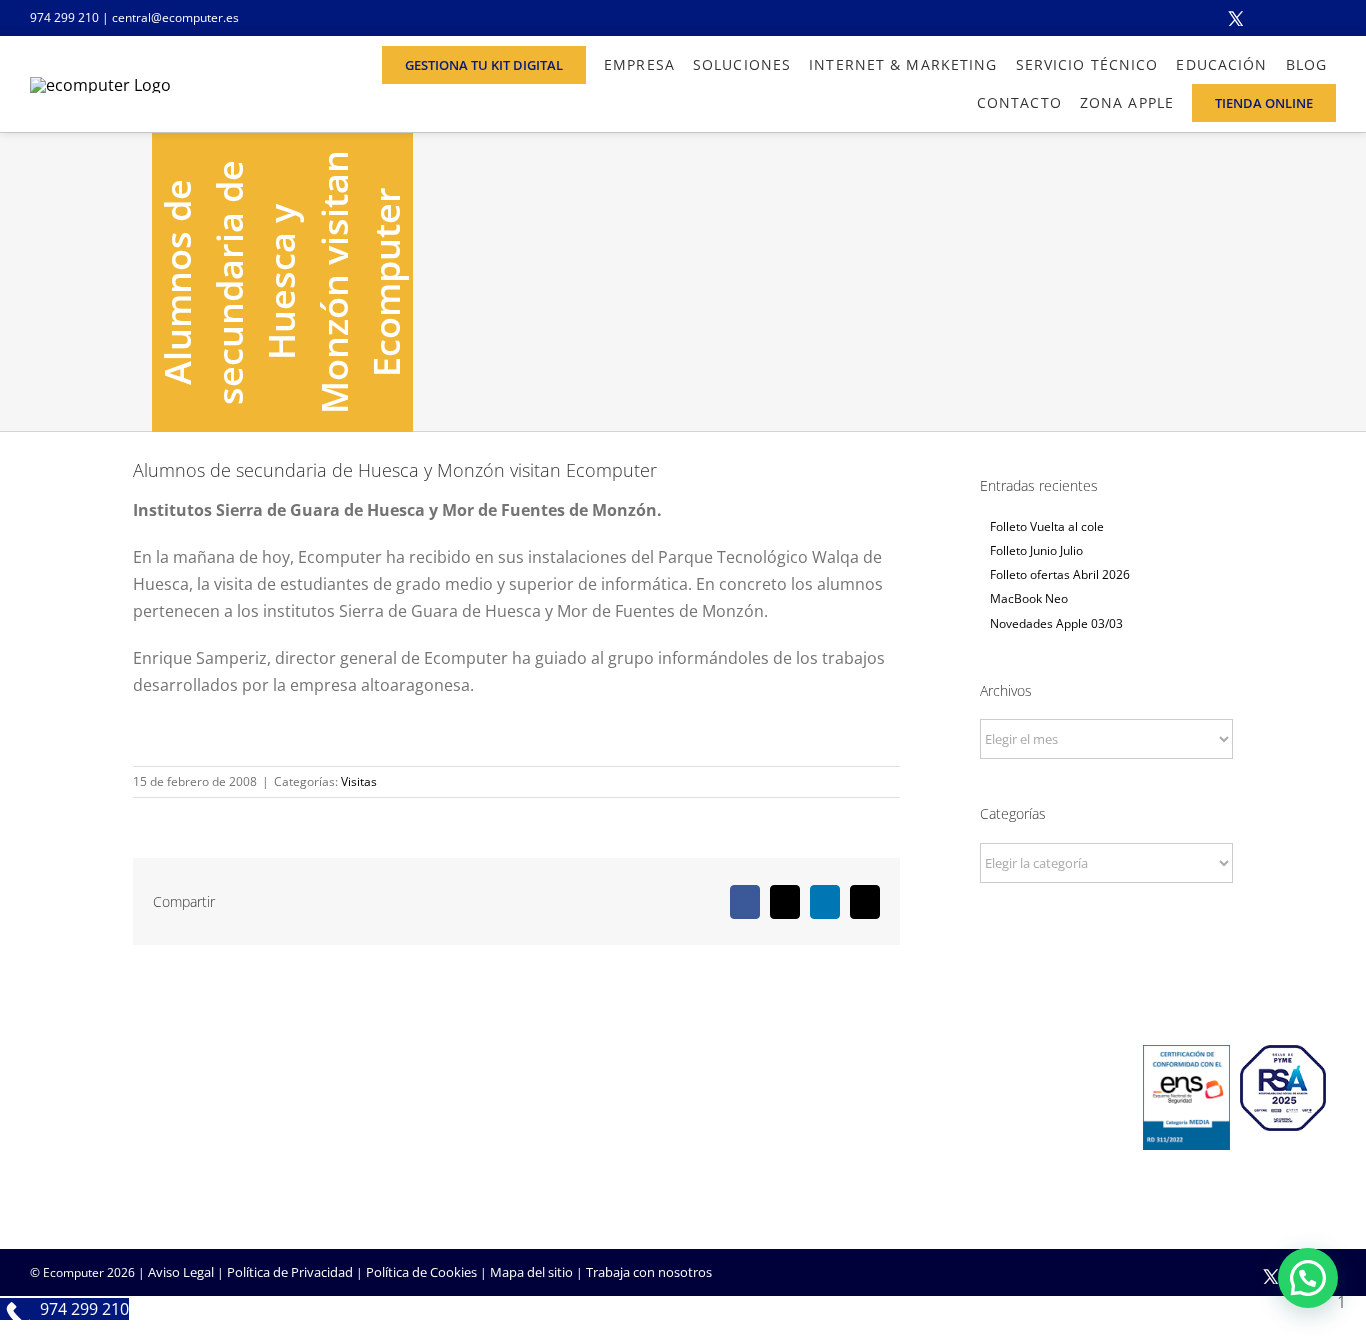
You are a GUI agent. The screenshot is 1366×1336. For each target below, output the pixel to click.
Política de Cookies (421, 1272)
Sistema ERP (511, 1153)
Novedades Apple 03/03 (1056, 623)
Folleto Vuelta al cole (1047, 526)
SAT (932, 1099)
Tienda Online (739, 1126)
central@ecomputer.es (175, 17)
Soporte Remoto (970, 1126)
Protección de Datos (535, 1180)
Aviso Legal (181, 1272)
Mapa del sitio (531, 1272)
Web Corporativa (748, 1099)
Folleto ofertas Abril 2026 (1060, 574)
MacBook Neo (1029, 598)
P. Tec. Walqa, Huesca (93, 1122)
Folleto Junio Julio (1036, 550)
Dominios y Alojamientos (549, 1126)
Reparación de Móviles (988, 1153)
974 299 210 (64, 17)
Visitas (359, 781)
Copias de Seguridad (981, 1180)
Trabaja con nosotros (649, 1272)
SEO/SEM (725, 1180)
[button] (1308, 1278)
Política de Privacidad (290, 1272)
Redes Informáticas (532, 1099)
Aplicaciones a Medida (763, 1153)
